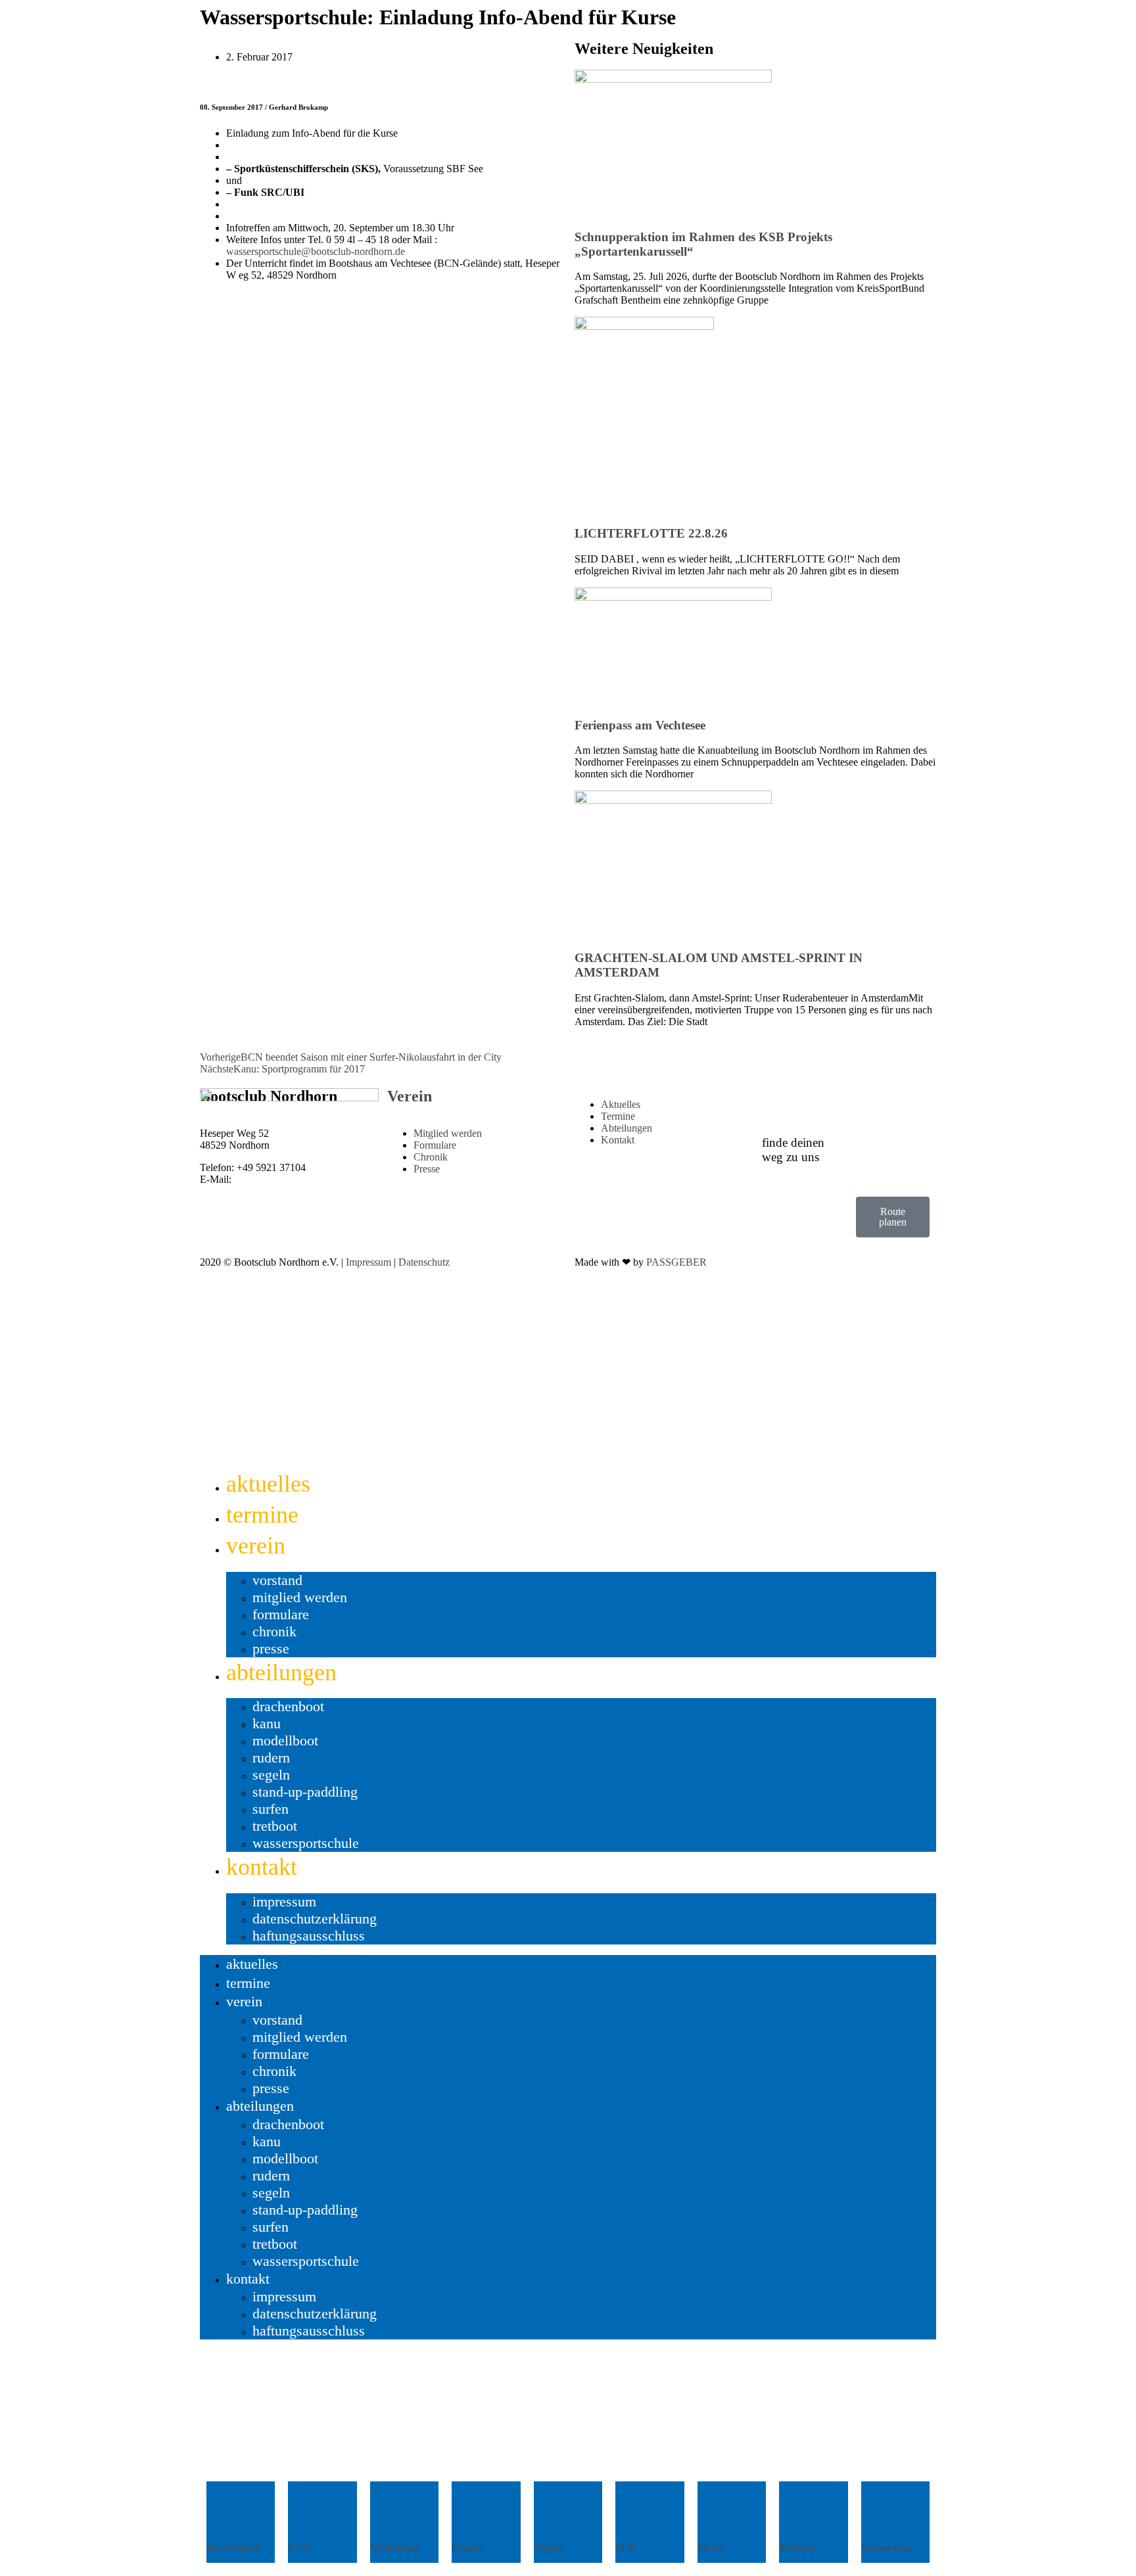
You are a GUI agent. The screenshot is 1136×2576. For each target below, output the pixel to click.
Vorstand (277, 1580)
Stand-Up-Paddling (305, 1792)
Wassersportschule (306, 1843)
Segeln (271, 1775)
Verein (410, 1096)
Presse (271, 1648)
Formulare (281, 1614)
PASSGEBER (676, 1262)
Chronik (274, 1631)
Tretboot (275, 1826)
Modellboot (285, 1740)
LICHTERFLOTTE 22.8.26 (651, 533)
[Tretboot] (805, 2514)
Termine (262, 1515)
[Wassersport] (887, 2514)
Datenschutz (424, 1262)
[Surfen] (724, 2514)
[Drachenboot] (233, 2514)
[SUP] (642, 2514)
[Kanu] (314, 2514)
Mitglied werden (300, 1597)
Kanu (267, 1723)
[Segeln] (560, 2514)
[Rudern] (478, 2514)
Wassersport (886, 2548)
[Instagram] (785, 1213)
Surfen (271, 1809)
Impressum (368, 1262)
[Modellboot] (396, 2514)
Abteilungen (281, 1672)
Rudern (271, 1758)
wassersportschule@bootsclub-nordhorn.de (316, 251)
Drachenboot (288, 1706)
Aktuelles (268, 1484)
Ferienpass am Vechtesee (640, 725)
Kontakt (262, 1867)
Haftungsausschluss (309, 1936)
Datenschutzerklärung (315, 1919)
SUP (625, 2548)
